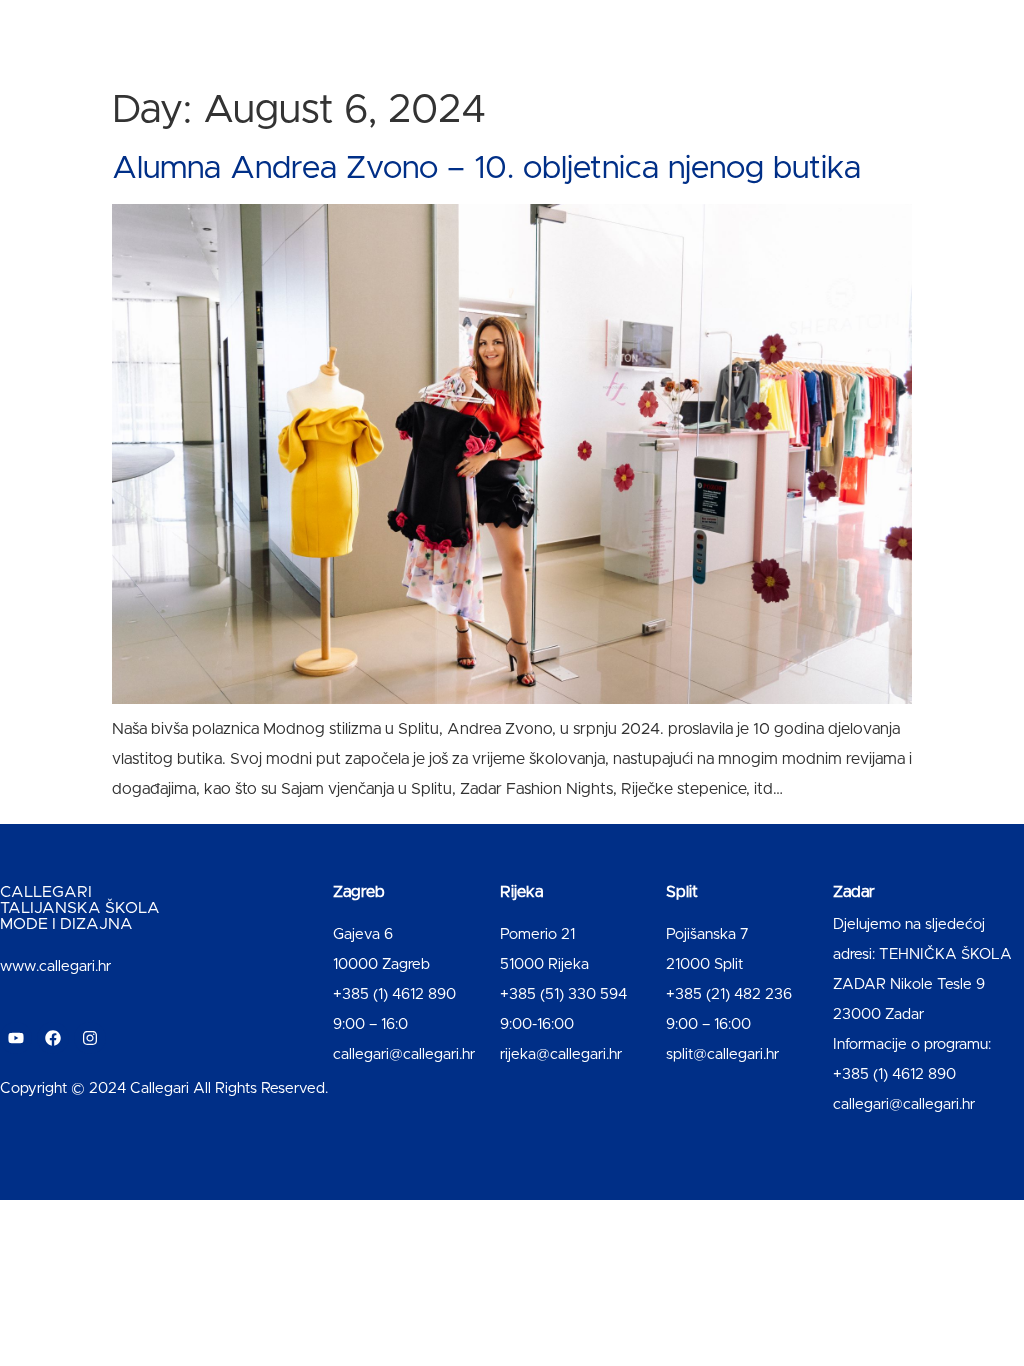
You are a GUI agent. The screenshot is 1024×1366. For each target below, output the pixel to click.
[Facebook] (53, 1038)
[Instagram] (90, 1038)
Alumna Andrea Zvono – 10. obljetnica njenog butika (486, 169)
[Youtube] (16, 1038)
